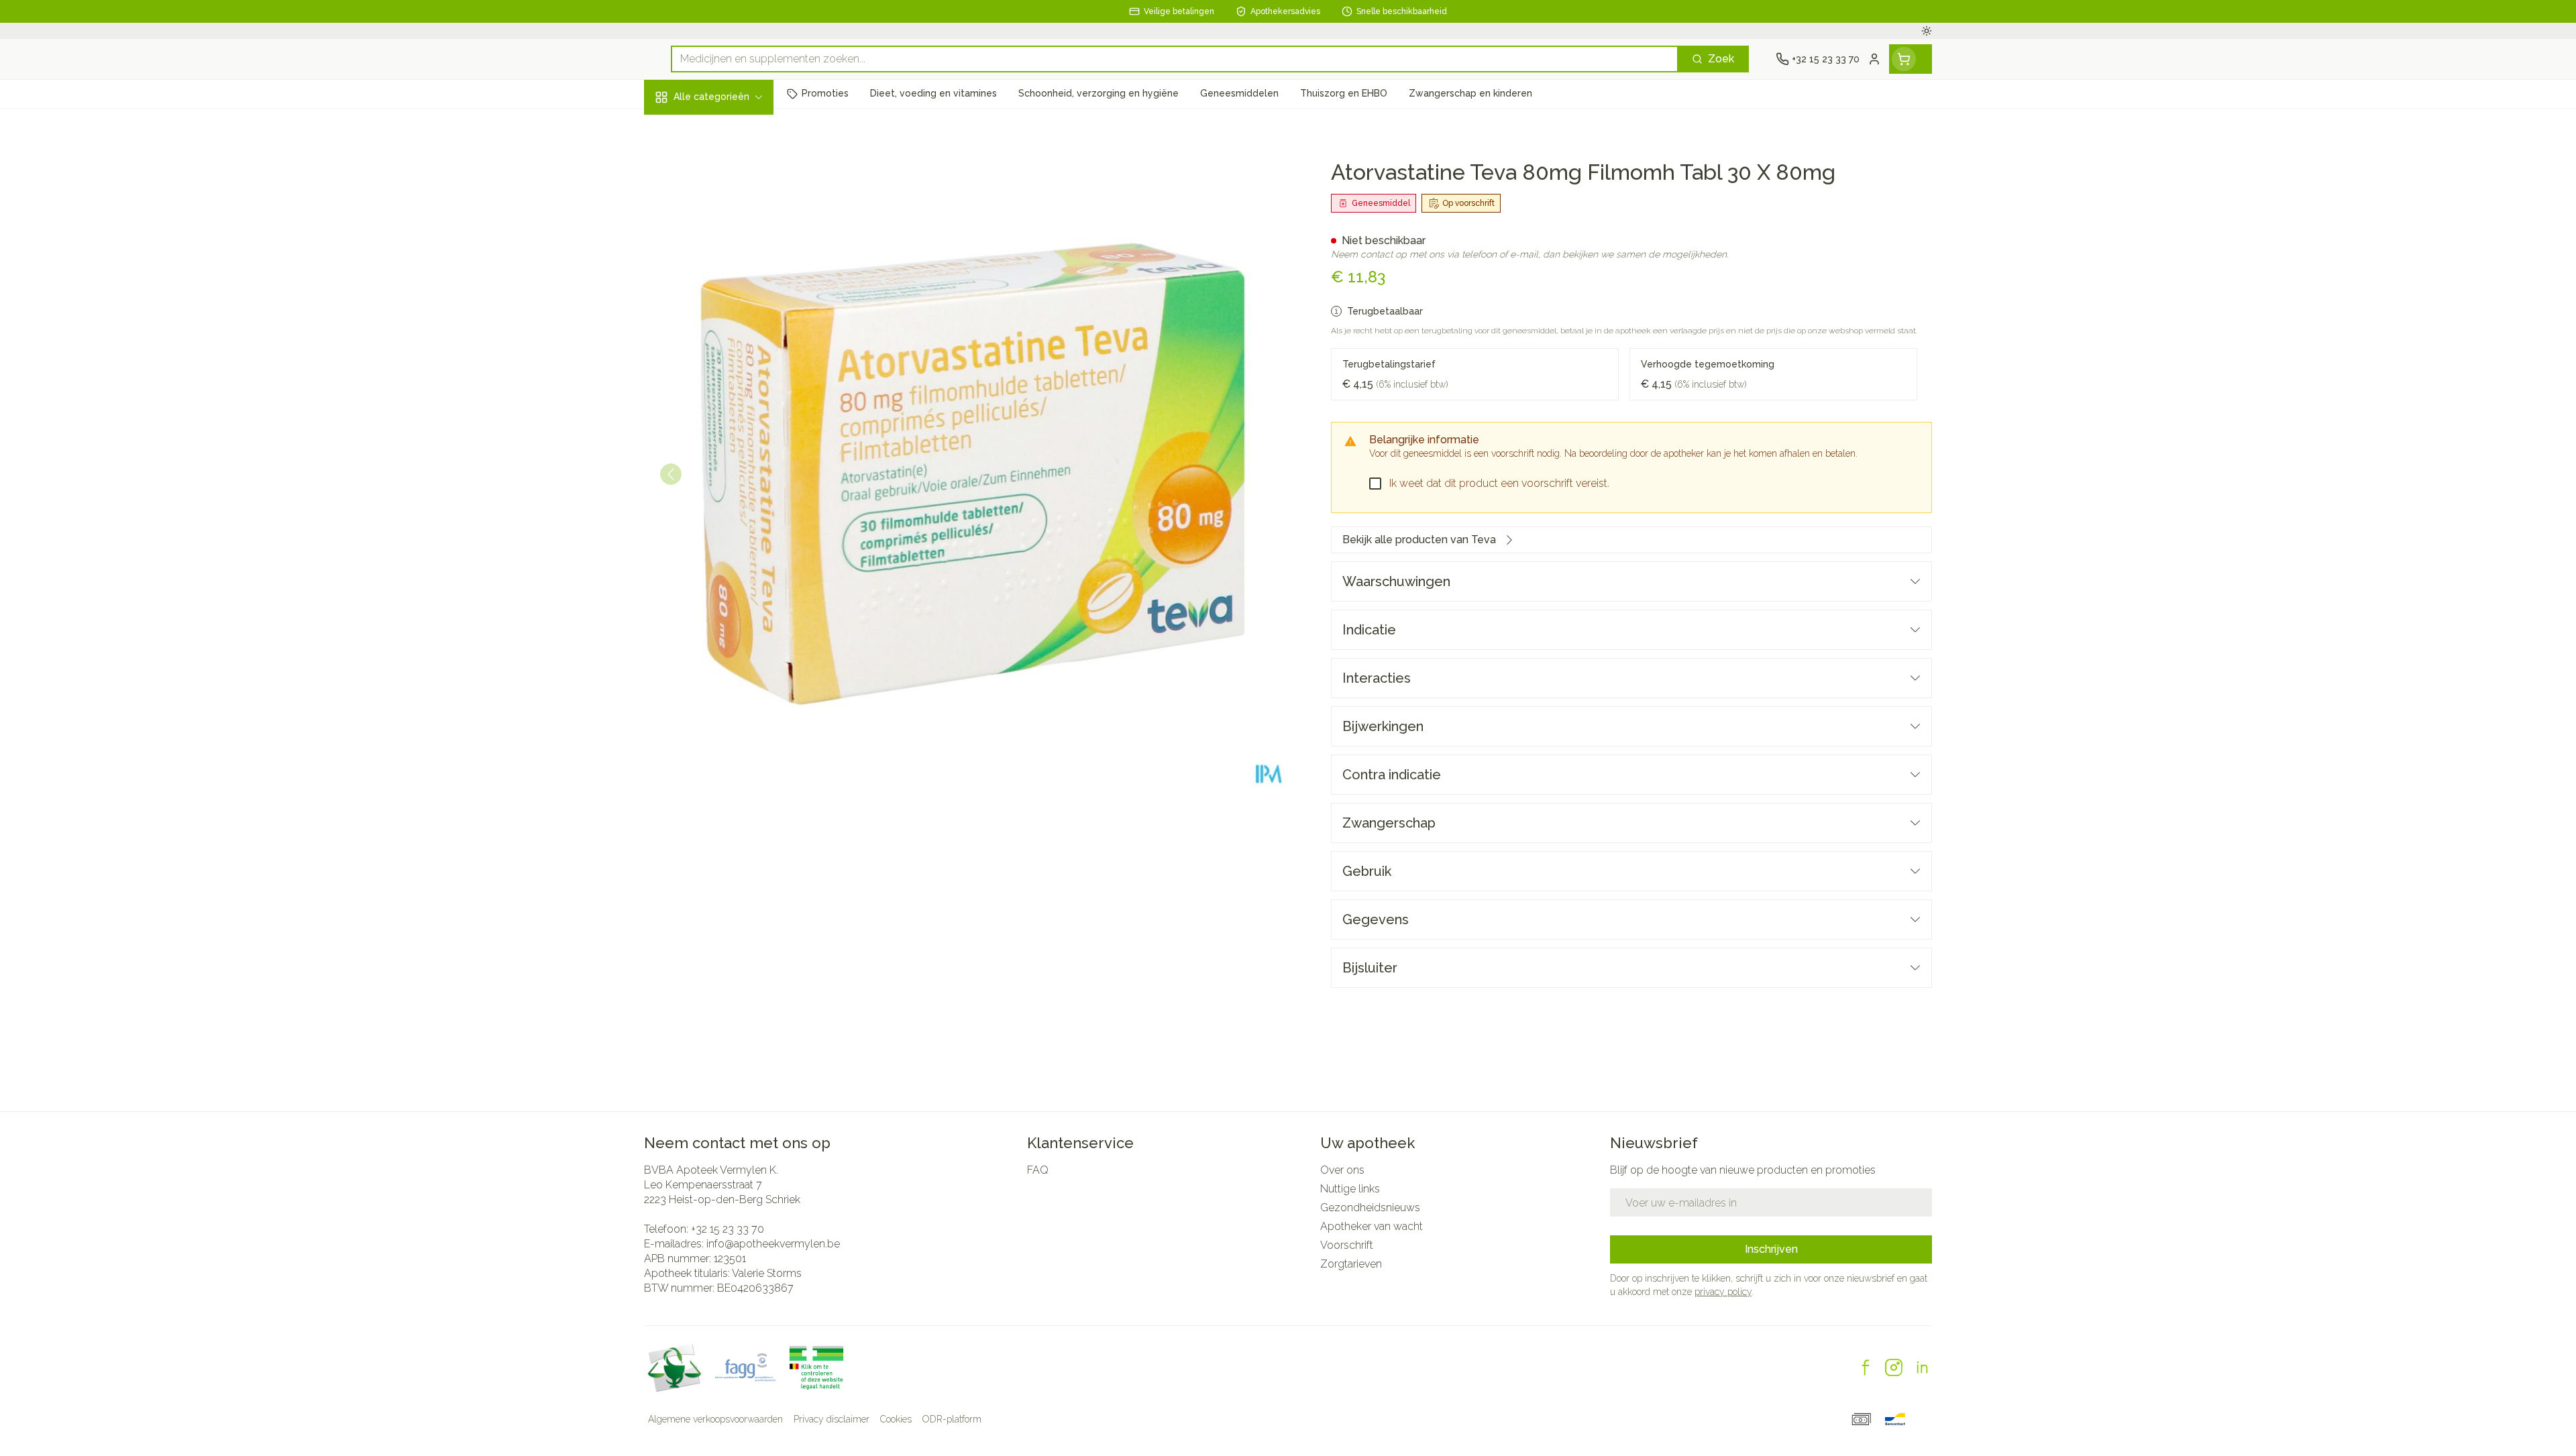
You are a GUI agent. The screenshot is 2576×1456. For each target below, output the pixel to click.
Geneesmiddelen (730, 453)
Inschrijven (1771, 1249)
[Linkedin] (1922, 1367)
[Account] (1874, 59)
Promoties (681, 128)
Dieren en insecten (730, 416)
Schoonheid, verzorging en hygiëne (730, 169)
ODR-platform (952, 1419)
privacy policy (1723, 1292)
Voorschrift (1347, 1245)
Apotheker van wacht (1372, 1226)
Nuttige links (1350, 1189)
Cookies (896, 1419)
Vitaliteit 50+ (730, 308)
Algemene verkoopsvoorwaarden (715, 1419)
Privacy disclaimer (831, 1419)
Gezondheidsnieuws (1370, 1208)
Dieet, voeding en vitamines (730, 218)
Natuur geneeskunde (730, 344)
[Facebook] (1866, 1367)
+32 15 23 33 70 (728, 1229)
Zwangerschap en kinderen (730, 266)
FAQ (1038, 1170)
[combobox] (1175, 59)
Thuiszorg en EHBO (730, 380)
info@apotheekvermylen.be (773, 1244)
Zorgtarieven (1351, 1264)
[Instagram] (1894, 1367)
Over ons (1342, 1170)
